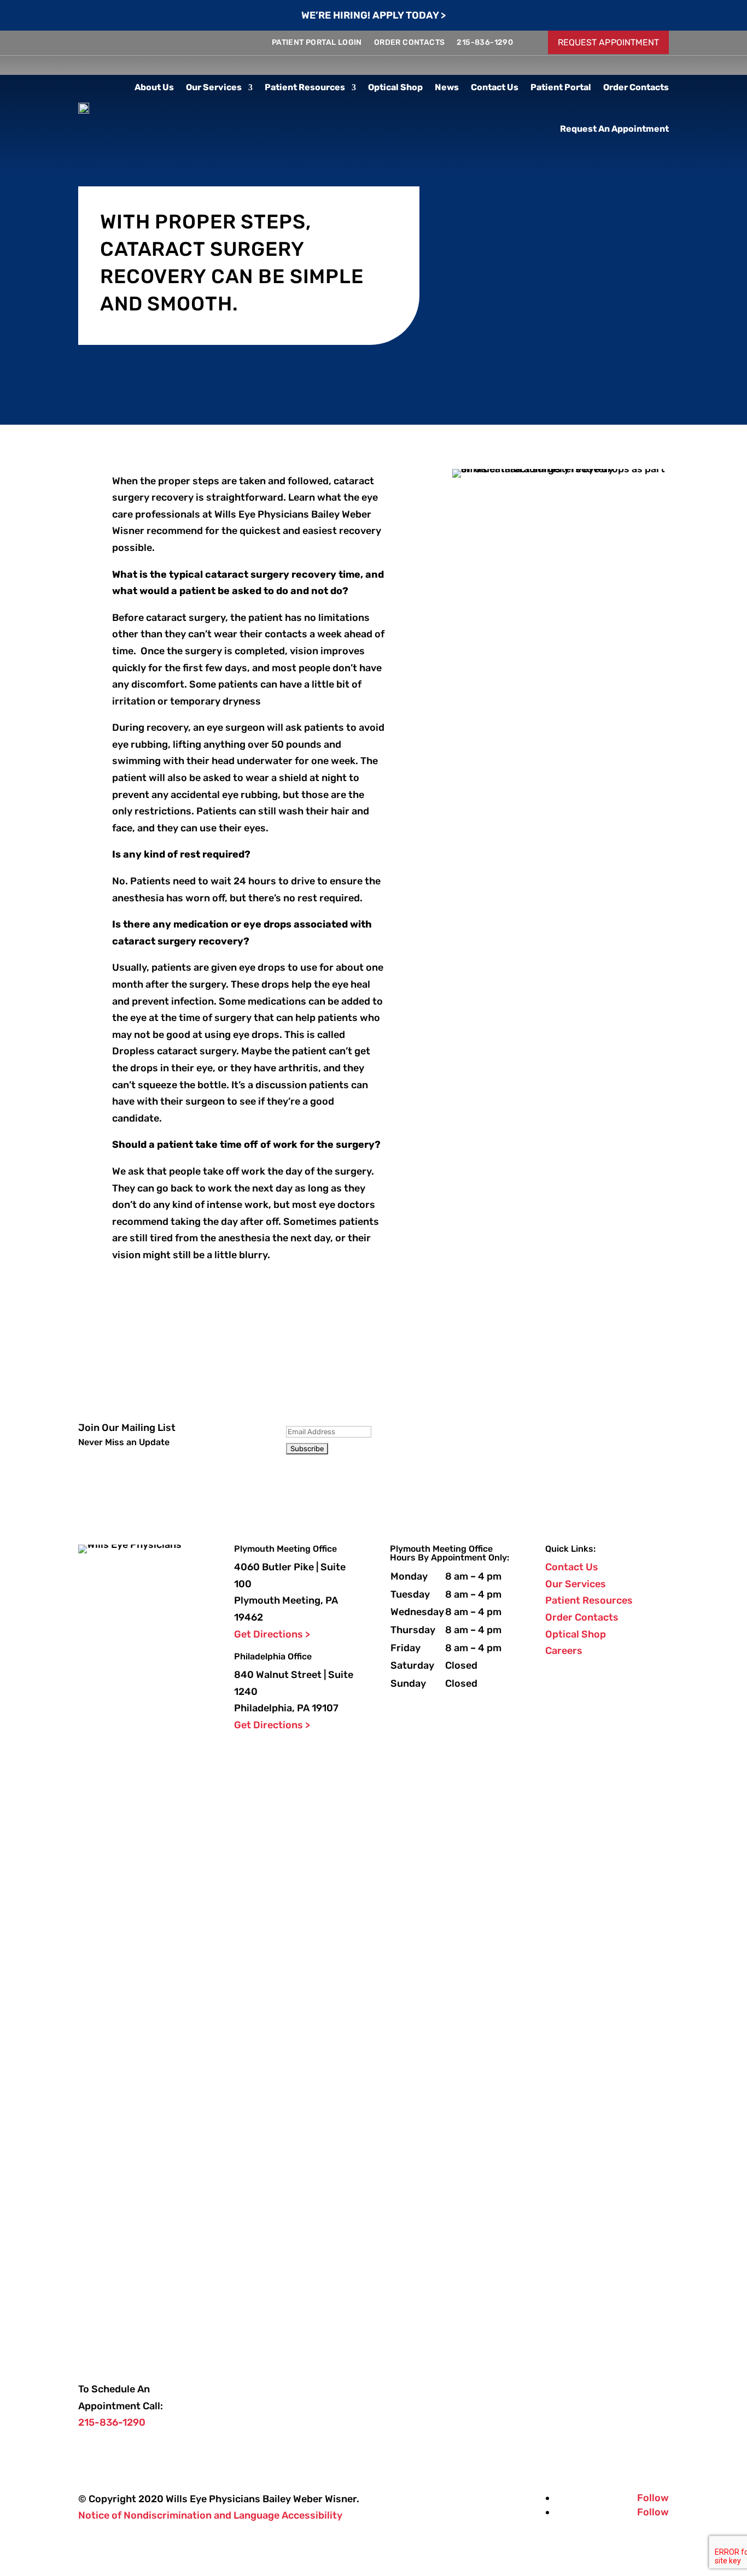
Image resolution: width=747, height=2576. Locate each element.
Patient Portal (561, 87)
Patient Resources (305, 87)
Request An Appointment (614, 129)
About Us (154, 87)
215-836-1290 (485, 42)
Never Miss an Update (124, 1442)
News (447, 87)
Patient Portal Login (317, 42)
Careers (564, 1651)
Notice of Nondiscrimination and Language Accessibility (210, 2515)
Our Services (214, 87)
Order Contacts (410, 42)
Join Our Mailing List (127, 1428)
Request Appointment (608, 42)
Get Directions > (272, 1634)
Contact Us (495, 87)
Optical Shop (395, 87)
